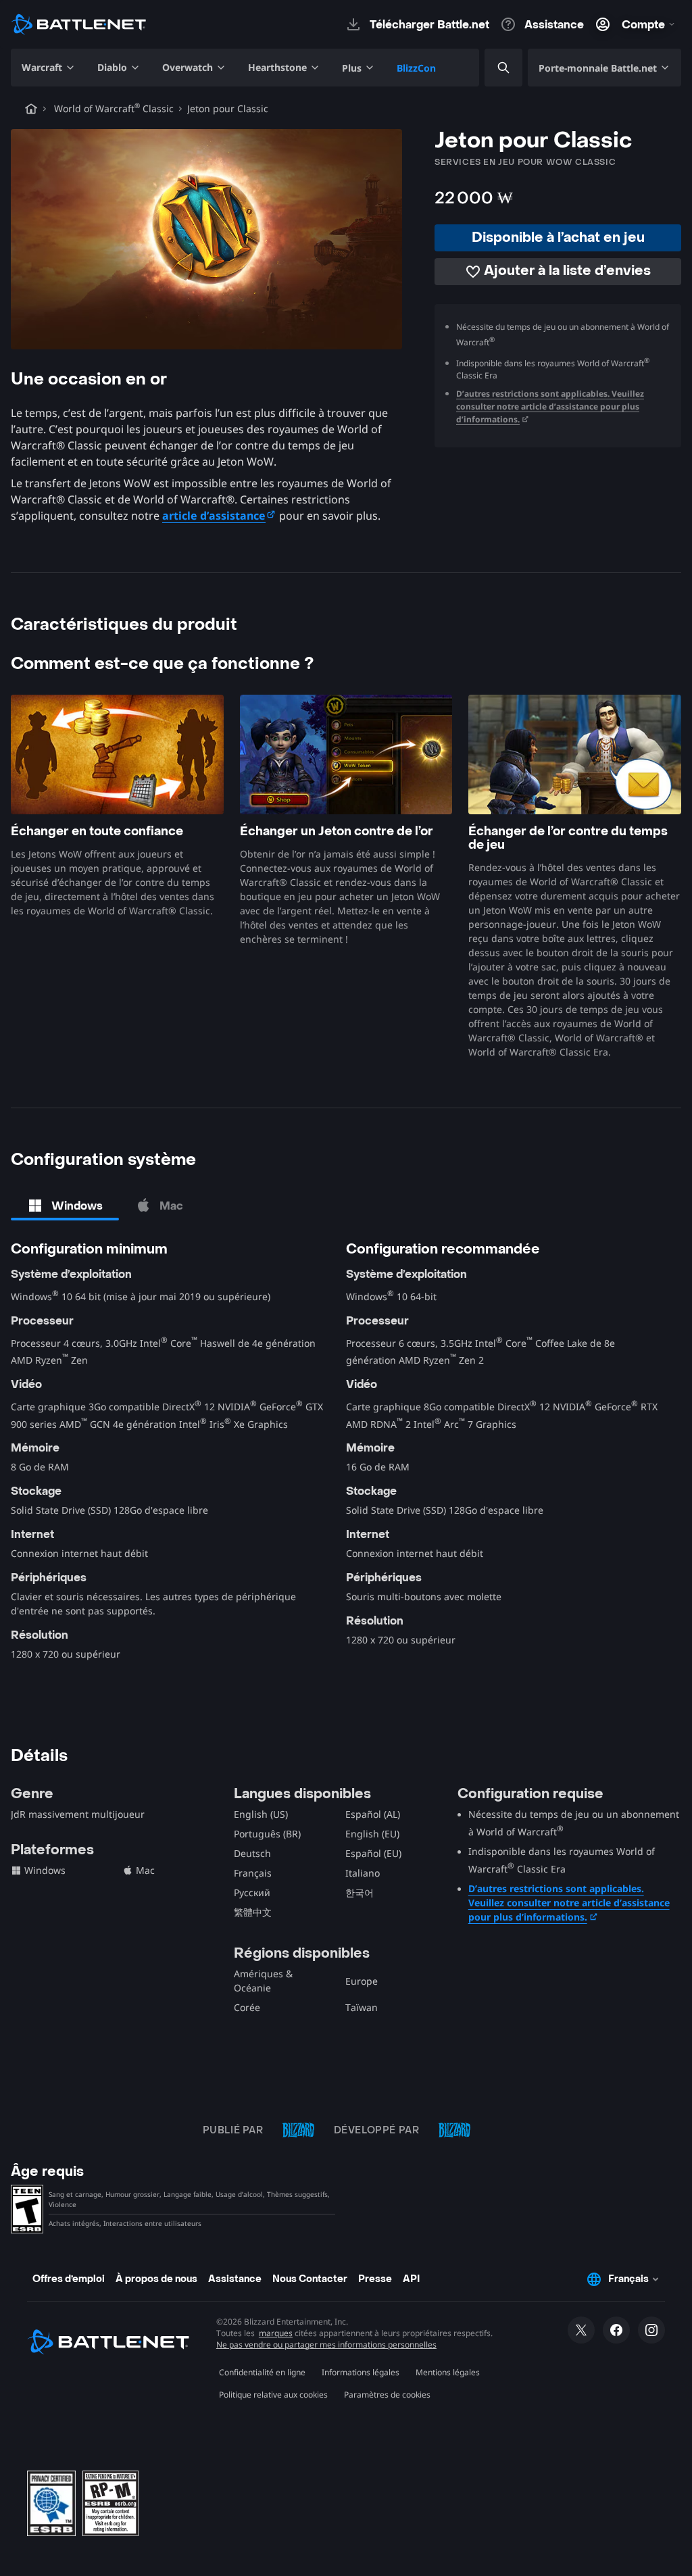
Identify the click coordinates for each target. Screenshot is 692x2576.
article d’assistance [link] (214, 516)
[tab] (65, 1206)
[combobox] (492, 68)
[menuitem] (49, 68)
